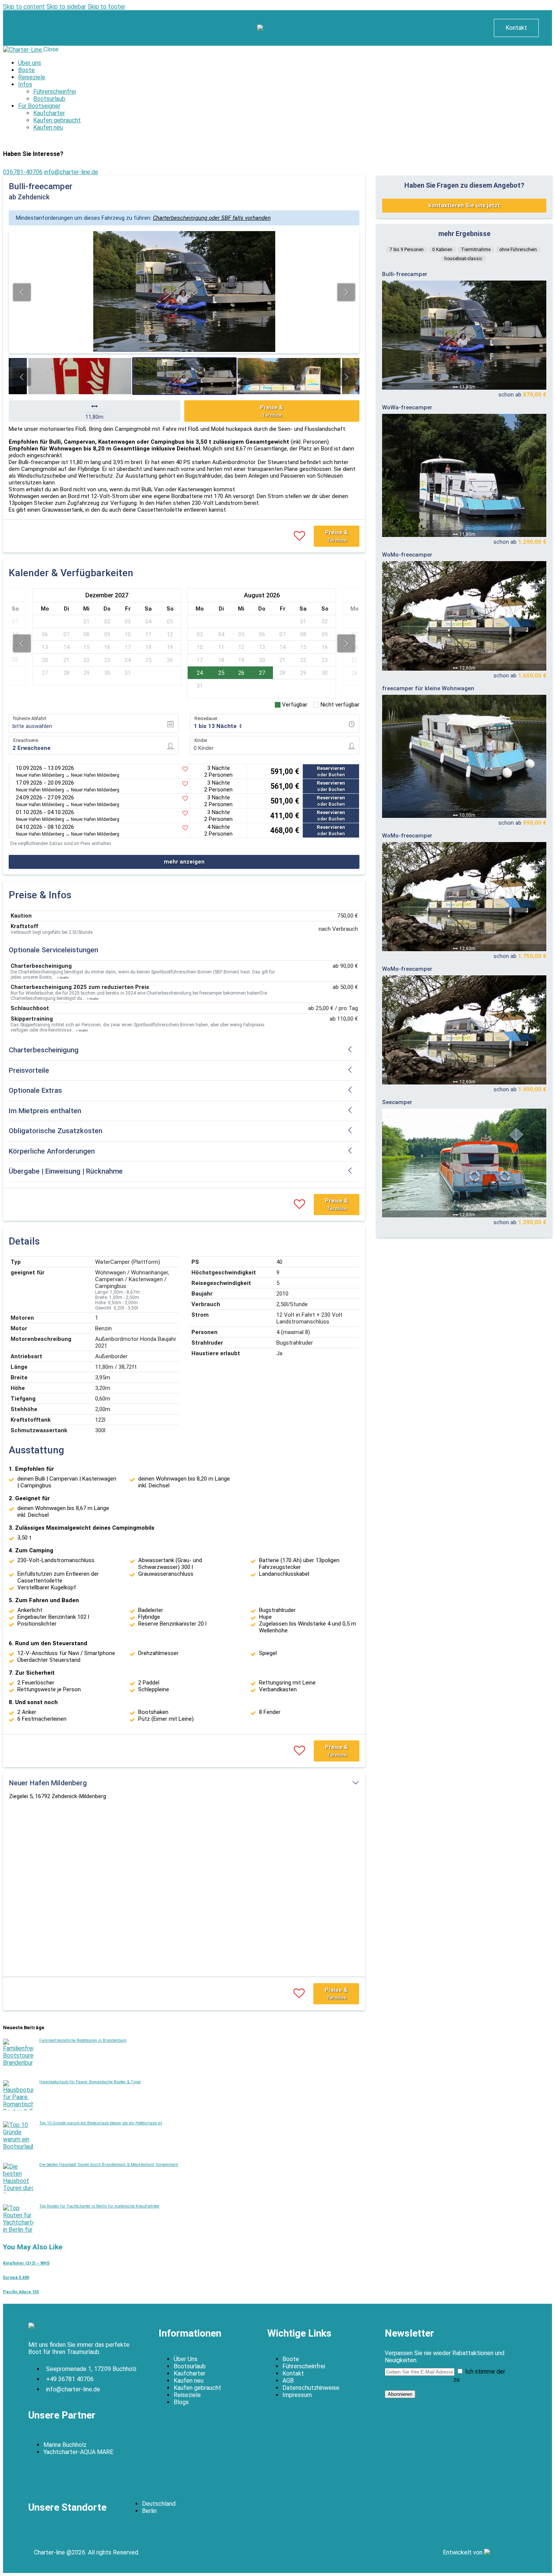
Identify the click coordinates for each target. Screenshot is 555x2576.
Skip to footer (106, 7)
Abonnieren (400, 2394)
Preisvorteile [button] (29, 1071)
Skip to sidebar (66, 7)
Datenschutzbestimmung (418, 2379)
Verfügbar (295, 705)
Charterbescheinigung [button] (44, 1050)
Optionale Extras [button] (35, 1091)
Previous (22, 292)
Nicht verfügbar (340, 705)
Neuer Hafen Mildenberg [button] (48, 1783)
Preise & (272, 411)
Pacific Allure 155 (21, 2292)
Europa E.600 (16, 2278)
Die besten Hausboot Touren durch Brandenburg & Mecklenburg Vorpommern (109, 2165)
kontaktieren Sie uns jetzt (464, 205)
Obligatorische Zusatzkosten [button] (55, 1131)
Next (346, 292)
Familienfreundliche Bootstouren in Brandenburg (83, 2040)
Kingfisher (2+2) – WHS (26, 2263)
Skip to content (24, 7)
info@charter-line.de (71, 172)
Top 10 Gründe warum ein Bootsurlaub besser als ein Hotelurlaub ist (101, 2123)
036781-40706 (23, 172)
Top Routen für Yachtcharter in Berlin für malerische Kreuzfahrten (99, 2206)
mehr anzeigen (184, 862)
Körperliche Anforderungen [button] (52, 1151)
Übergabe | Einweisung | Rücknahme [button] (66, 1171)
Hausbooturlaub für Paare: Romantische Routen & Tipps (90, 2082)
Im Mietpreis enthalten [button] (45, 1111)
